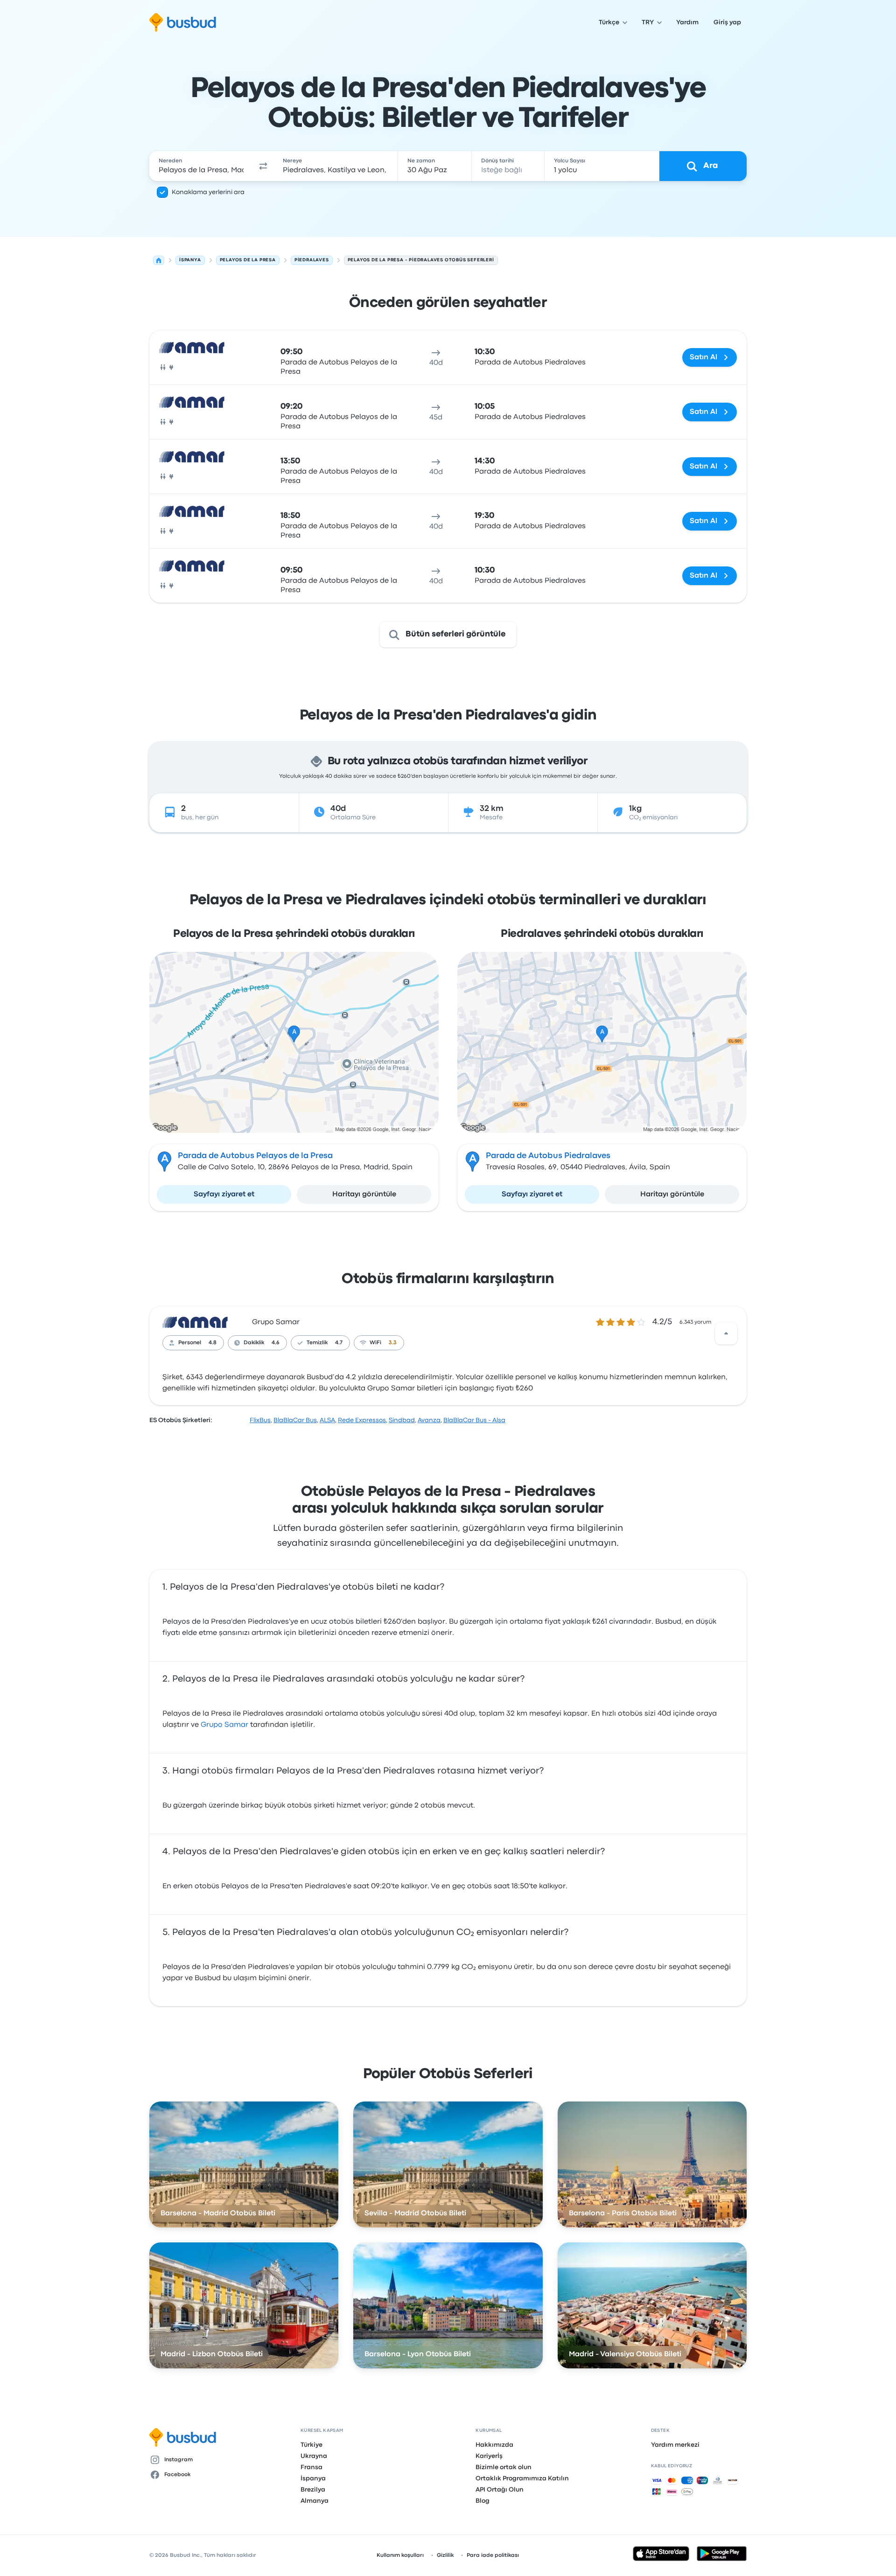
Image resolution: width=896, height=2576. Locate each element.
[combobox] (201, 166)
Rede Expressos (362, 1420)
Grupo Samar (276, 1322)
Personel (190, 1343)
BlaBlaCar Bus (295, 1420)
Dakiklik (254, 1343)
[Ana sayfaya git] (183, 22)
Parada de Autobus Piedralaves (548, 1156)
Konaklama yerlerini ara (208, 192)
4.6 (276, 1343)
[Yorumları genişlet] (726, 1333)
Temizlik (317, 1343)
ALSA (327, 1420)
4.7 (339, 1343)
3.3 (393, 1343)
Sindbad (402, 1420)
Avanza (429, 1420)
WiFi (375, 1343)
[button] (263, 166)
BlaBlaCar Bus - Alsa (474, 1420)
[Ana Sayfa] (159, 260)
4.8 (213, 1343)
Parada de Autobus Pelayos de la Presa (255, 1156)
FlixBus (260, 1420)
